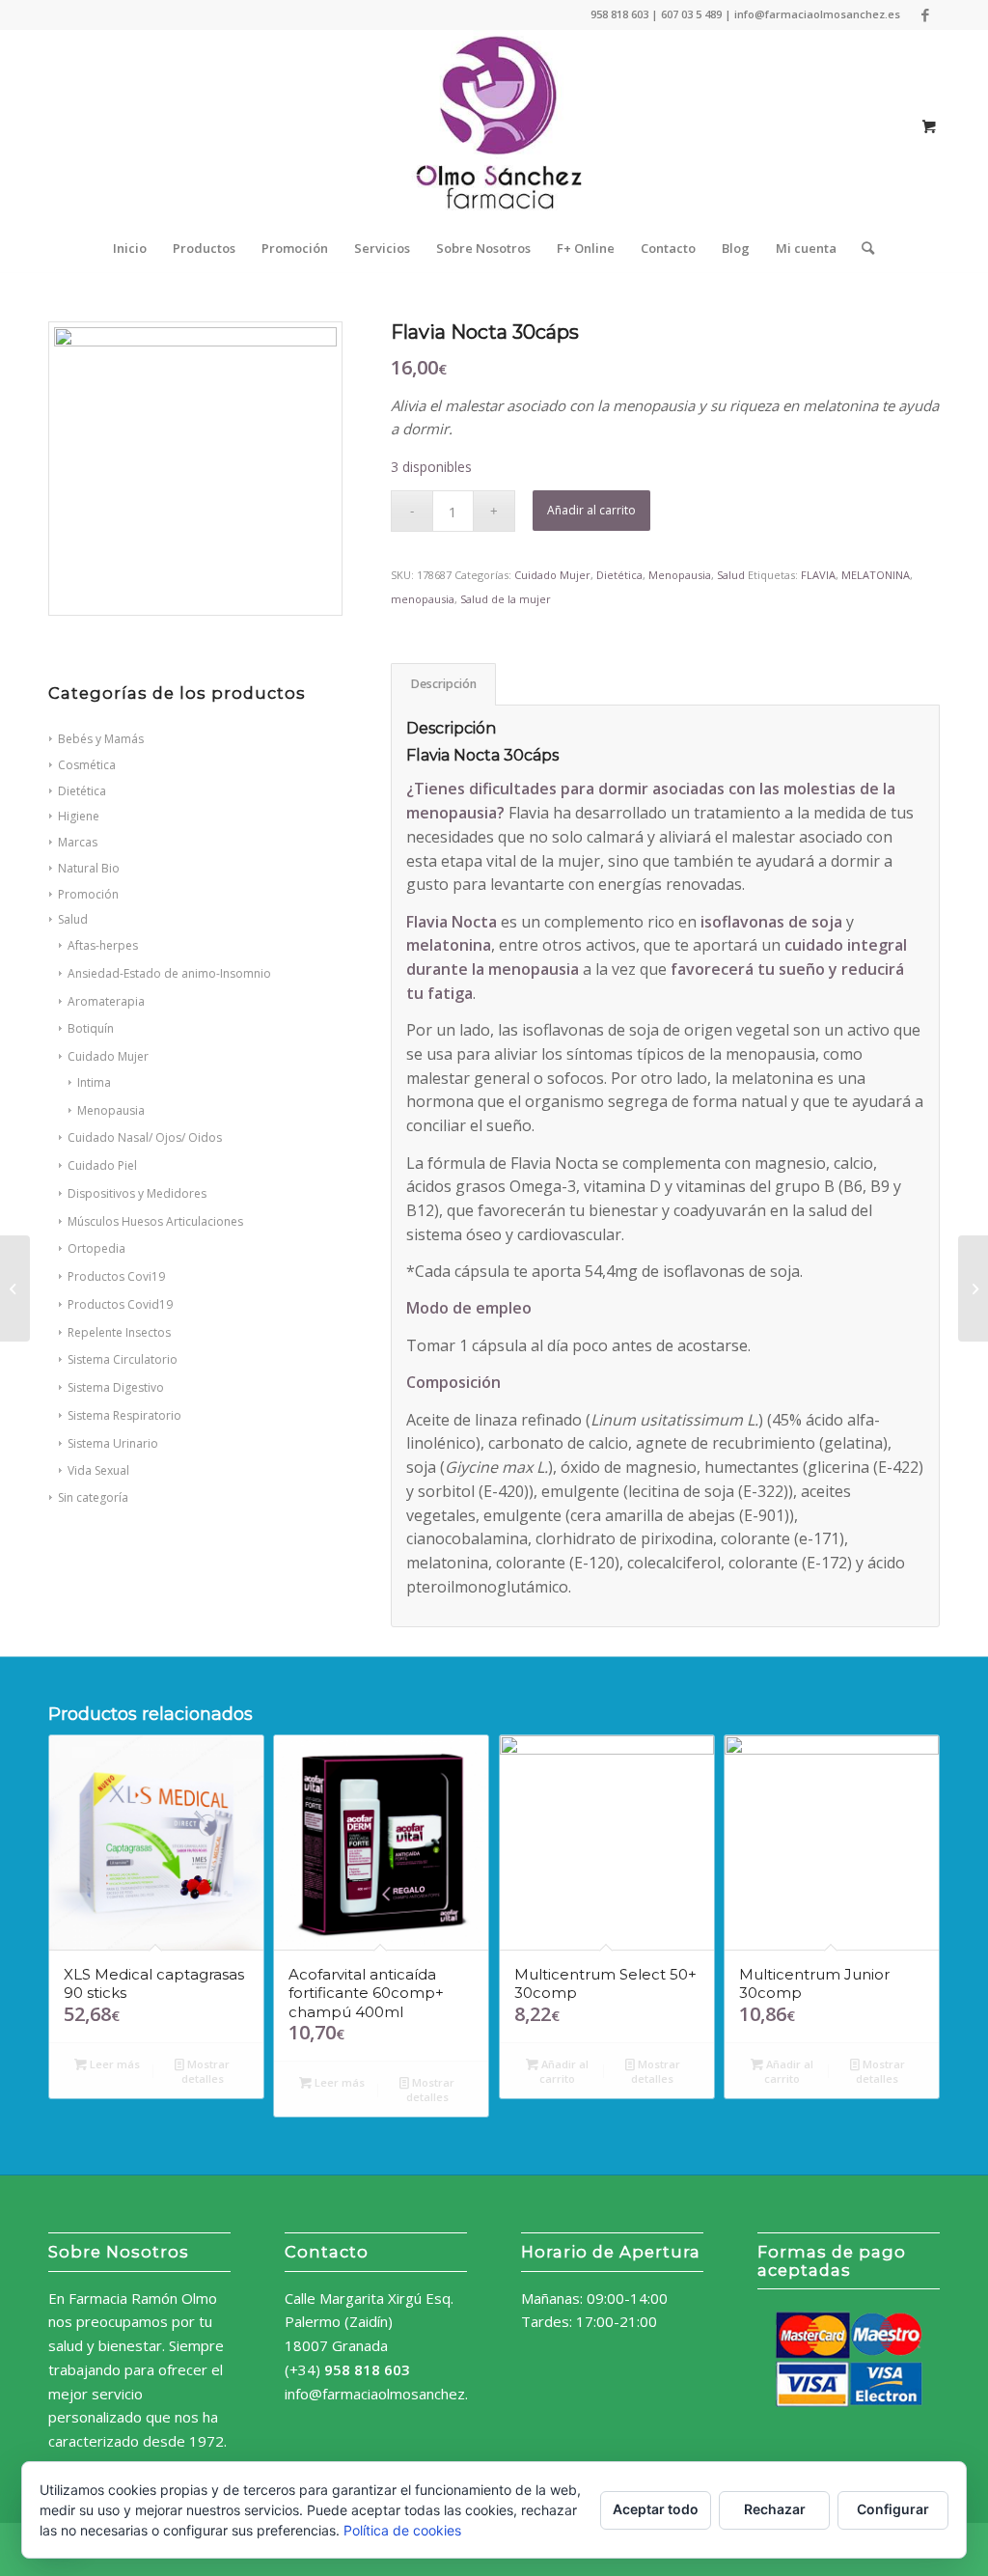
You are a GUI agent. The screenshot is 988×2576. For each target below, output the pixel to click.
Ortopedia (96, 1248)
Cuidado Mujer (108, 1056)
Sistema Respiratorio (124, 1415)
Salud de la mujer (506, 599)
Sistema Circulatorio (123, 1359)
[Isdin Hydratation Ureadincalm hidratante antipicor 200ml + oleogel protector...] (15, 1288)
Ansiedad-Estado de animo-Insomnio (169, 973)
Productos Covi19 (116, 1276)
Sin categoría (93, 1497)
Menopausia (111, 1110)
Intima (94, 1082)
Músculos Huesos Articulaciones (155, 1221)
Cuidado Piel (102, 1165)
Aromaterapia (106, 1001)
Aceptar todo (656, 2509)
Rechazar (775, 2509)
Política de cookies (402, 2530)
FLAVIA (818, 575)
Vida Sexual (98, 1470)
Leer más (113, 2064)
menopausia (423, 599)
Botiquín (91, 1028)
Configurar (893, 2509)
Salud (73, 919)
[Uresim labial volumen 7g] (973, 1288)
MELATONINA (876, 575)
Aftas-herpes (103, 945)
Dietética (619, 575)
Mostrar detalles (206, 2071)
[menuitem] (130, 248)
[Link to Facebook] (925, 14)
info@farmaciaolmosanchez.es (384, 2394)
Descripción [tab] (444, 684)
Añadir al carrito (591, 510)
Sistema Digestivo (116, 1387)
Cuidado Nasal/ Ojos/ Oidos (145, 1137)
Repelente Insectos (119, 1332)
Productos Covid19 (120, 1304)
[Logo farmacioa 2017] (494, 126)
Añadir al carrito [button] (563, 2071)
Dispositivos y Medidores (137, 1193)
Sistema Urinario (113, 1443)
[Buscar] (862, 248)
